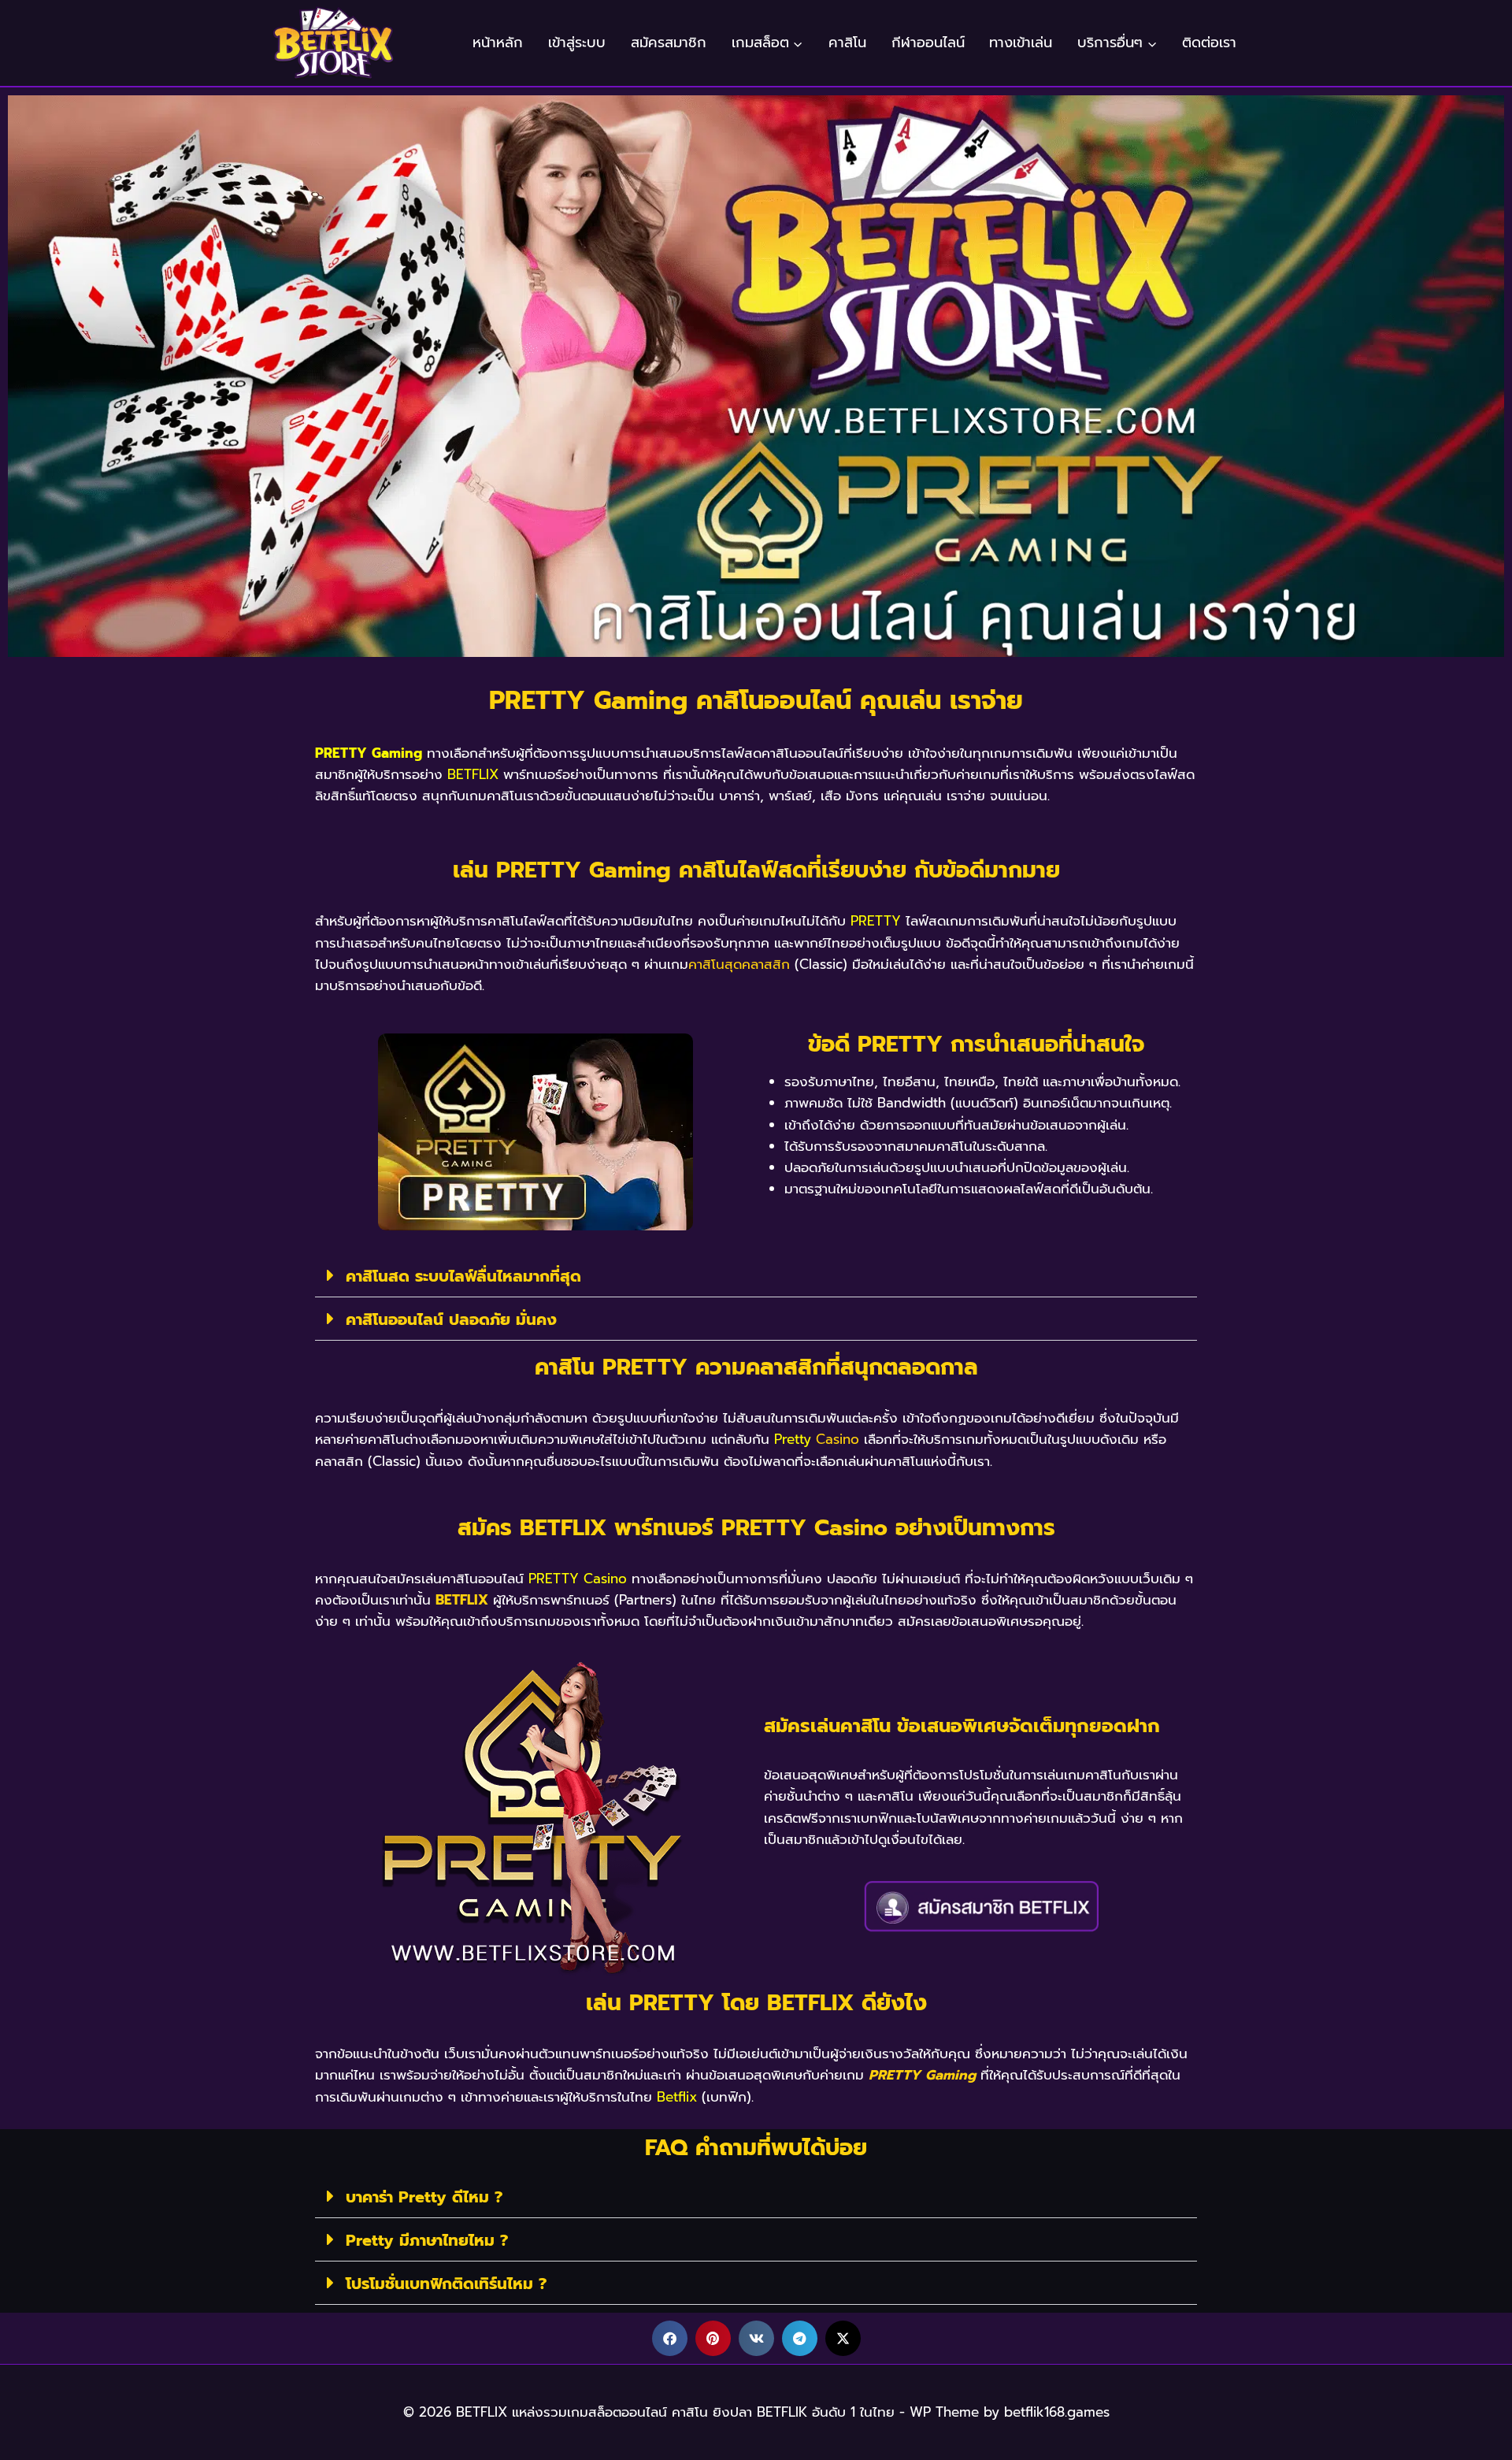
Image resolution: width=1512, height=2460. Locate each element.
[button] (756, 1276)
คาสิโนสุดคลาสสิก (739, 964)
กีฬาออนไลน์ (928, 43)
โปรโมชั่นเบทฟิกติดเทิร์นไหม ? (446, 2284)
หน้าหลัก (498, 43)
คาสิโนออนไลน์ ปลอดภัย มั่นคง (451, 1319)
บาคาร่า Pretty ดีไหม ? (424, 2197)
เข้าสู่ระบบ (577, 43)
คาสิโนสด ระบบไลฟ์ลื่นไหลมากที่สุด (463, 1276)
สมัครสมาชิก (669, 43)
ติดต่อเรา (1209, 43)
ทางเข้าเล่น (1021, 43)
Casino (838, 1439)
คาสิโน (847, 43)
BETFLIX (462, 1600)
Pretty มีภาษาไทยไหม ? (427, 2240)
